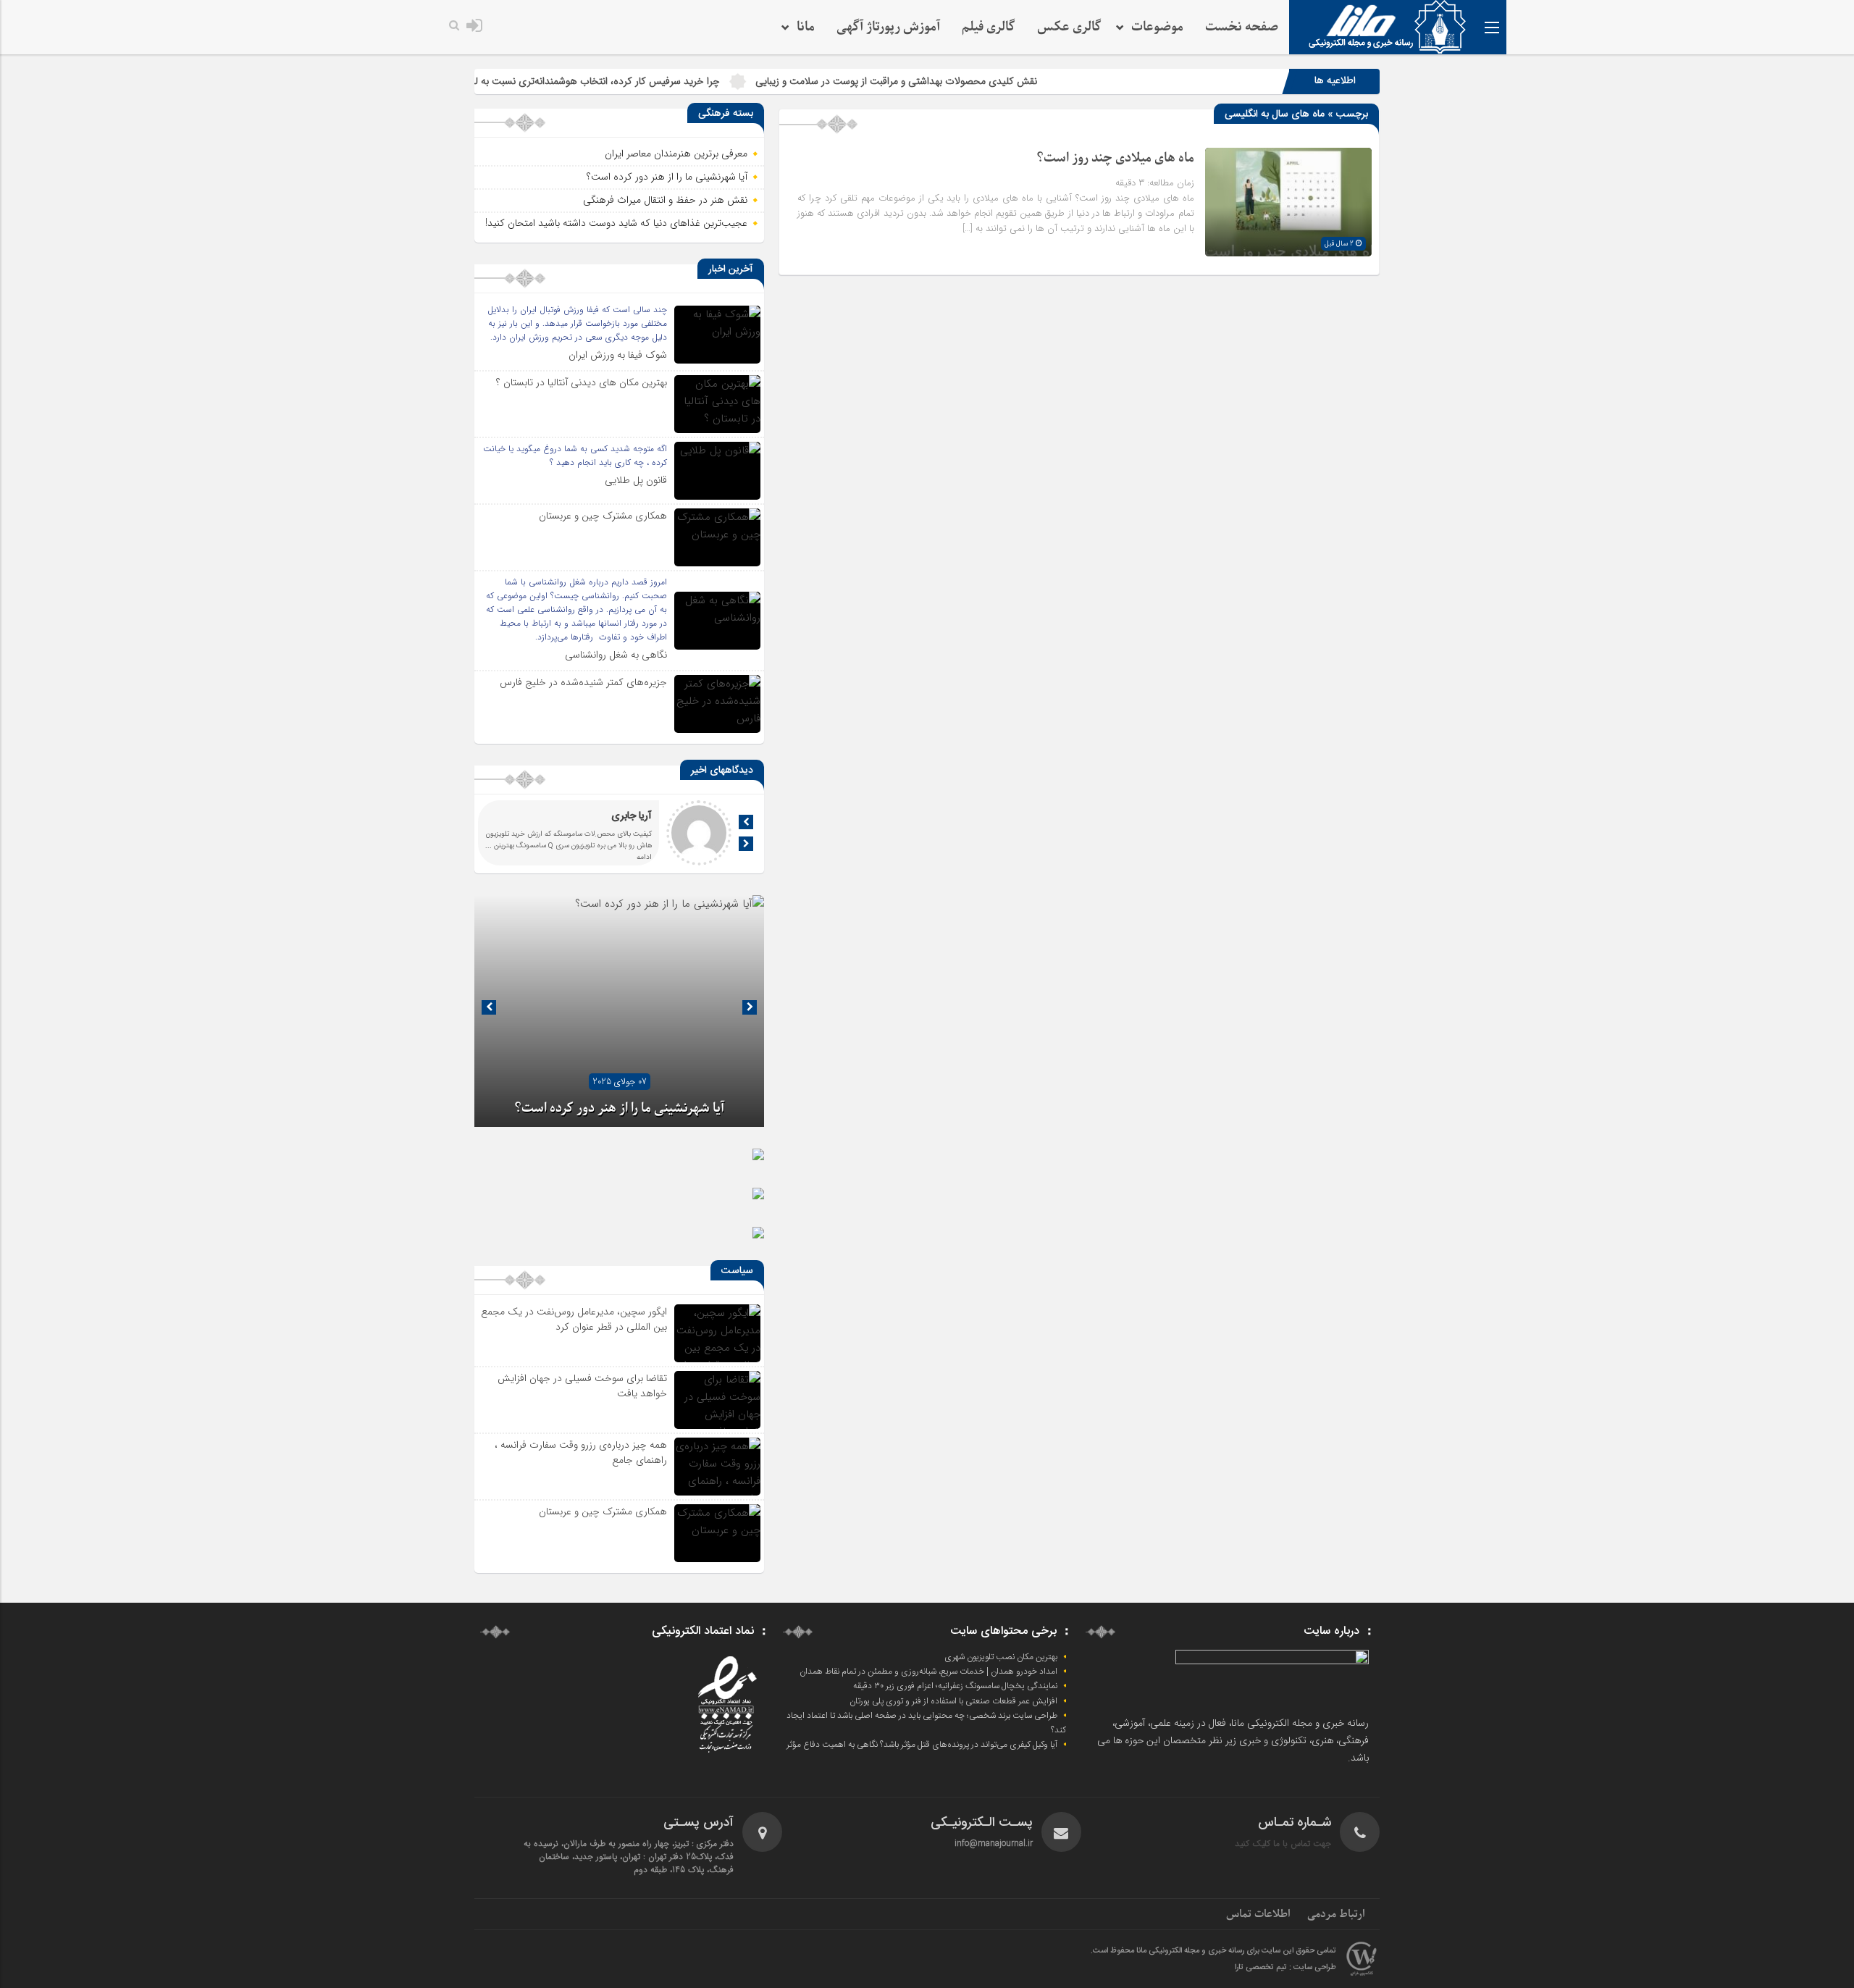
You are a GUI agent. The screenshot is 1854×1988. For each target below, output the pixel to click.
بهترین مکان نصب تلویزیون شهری (1001, 1657)
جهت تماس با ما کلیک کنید (1283, 1844)
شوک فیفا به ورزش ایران (618, 355)
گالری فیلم (989, 27)
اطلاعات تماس (1258, 1914)
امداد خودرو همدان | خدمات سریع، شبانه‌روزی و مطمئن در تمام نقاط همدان (928, 1672)
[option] (619, 1011)
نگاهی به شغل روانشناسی (616, 655)
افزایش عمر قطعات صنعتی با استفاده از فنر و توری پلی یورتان (953, 1701)
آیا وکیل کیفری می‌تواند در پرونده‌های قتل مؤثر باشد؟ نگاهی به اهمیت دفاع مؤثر (922, 1745)
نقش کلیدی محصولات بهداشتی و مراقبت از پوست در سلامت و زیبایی (988, 81)
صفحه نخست (1242, 27)
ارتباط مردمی (1336, 1914)
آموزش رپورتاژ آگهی (888, 27)
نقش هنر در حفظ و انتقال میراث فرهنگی (665, 200)
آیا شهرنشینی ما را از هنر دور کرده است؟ (667, 177)
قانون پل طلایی (636, 480)
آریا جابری (632, 816)
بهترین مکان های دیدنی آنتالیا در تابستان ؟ (582, 382)
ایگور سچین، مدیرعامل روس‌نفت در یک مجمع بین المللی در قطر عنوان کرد (574, 1319)
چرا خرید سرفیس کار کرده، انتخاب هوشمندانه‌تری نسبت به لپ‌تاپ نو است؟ (658, 81)
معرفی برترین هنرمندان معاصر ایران (676, 154)
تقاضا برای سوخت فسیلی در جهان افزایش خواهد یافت (582, 1386)
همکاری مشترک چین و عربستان (603, 516)
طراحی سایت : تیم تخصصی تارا (1285, 1968)
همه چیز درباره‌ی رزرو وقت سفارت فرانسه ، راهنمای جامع (581, 1452)
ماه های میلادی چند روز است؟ (1115, 158)
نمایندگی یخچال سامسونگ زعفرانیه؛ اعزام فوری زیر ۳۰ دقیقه (955, 1686)
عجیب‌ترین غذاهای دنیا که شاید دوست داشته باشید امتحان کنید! (616, 223)
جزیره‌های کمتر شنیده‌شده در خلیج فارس (583, 682)
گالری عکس (1069, 27)
